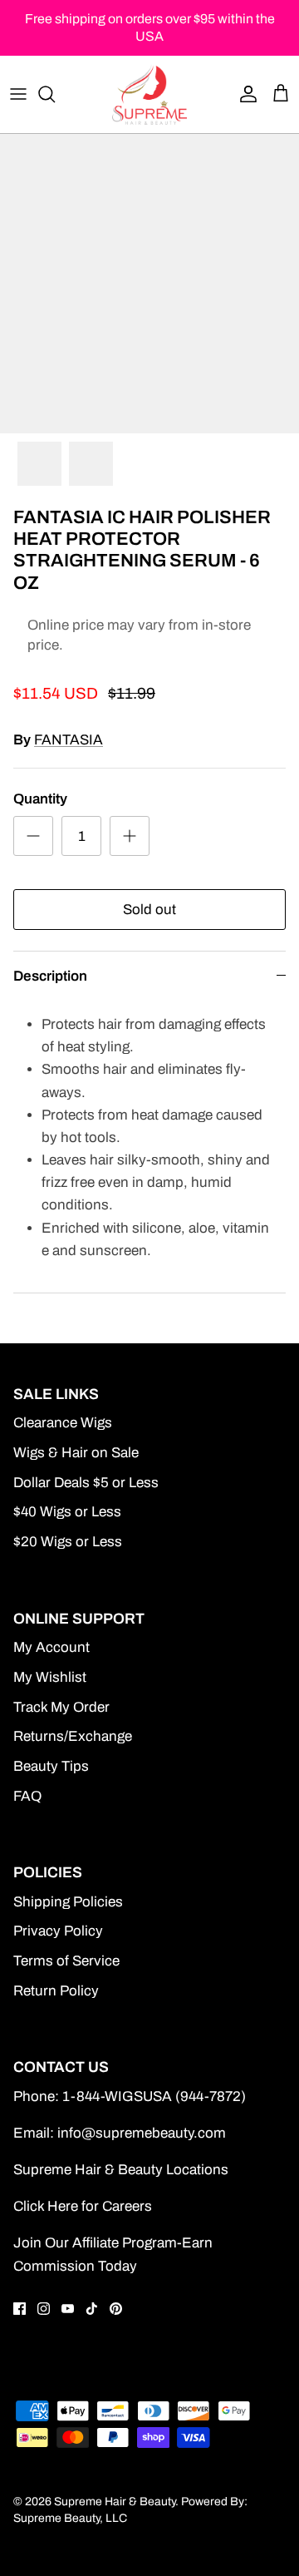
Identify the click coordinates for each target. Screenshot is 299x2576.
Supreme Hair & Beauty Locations (121, 2170)
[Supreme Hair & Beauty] (149, 94)
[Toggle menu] (18, 94)
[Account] (244, 94)
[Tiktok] (92, 2309)
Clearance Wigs (63, 1423)
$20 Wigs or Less (68, 1542)
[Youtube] (68, 2309)
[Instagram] (44, 2309)
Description (50, 976)
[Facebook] (20, 2309)
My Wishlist (50, 1677)
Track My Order (61, 1707)
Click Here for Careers (83, 2206)
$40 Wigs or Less (67, 1512)
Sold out (149, 910)
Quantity (40, 799)
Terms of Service (66, 1961)
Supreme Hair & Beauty (115, 2502)
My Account (51, 1647)
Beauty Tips (51, 1766)
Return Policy (56, 1991)
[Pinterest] (116, 2309)
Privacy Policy (58, 1931)
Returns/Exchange (73, 1736)
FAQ (27, 1796)
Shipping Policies (68, 1902)
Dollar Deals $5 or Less (86, 1483)
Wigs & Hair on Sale (76, 1453)
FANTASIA (69, 740)
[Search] (55, 94)
